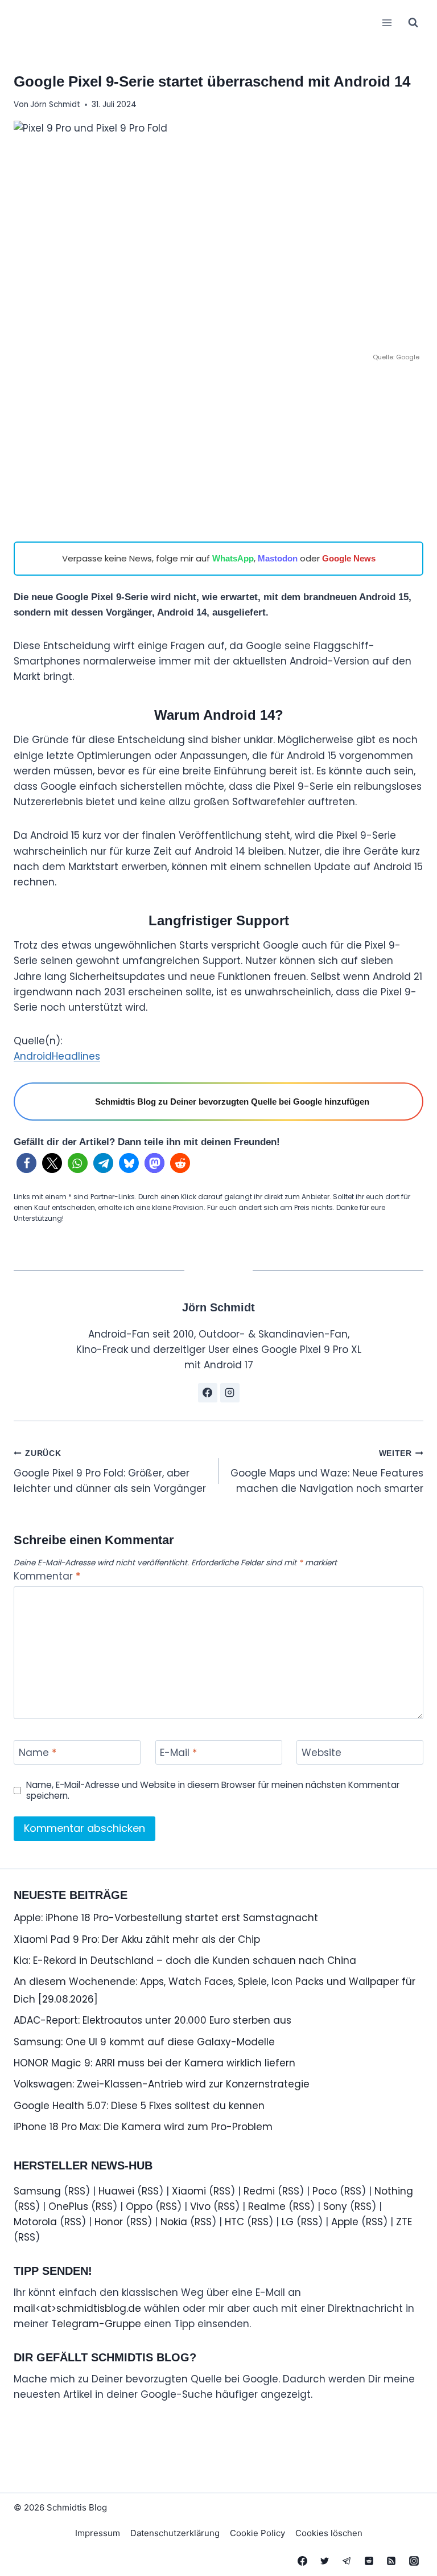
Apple (345, 2222)
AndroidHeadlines (57, 1056)
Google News (349, 558)
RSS (77, 2191)
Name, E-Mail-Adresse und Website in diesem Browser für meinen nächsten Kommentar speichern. (213, 1791)
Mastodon (278, 558)
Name (38, 1753)
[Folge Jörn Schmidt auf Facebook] (208, 1393)
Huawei (116, 2191)
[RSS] (391, 2561)
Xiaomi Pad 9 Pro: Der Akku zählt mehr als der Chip (137, 1939)
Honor (109, 2222)
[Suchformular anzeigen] (413, 23)
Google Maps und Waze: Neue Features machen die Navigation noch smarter (327, 1472)
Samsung (37, 2191)
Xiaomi (189, 2191)
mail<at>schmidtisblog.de (77, 2308)
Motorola (35, 2222)
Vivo (200, 2206)
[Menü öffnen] (387, 22)
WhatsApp (233, 558)
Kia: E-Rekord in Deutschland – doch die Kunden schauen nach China (185, 1960)
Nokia (174, 2222)
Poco (325, 2191)
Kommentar (47, 1576)
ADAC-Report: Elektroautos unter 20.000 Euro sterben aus (152, 2020)
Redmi (259, 2191)
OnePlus (68, 2206)
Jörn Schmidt (55, 104)
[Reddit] (369, 2561)
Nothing (394, 2191)
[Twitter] (325, 2561)
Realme (267, 2206)
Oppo (139, 2206)
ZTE (404, 2222)
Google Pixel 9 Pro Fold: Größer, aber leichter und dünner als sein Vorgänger (110, 1472)
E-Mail (178, 1753)
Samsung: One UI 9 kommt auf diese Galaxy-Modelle (144, 2042)
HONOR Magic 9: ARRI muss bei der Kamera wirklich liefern (154, 2063)
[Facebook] (303, 2561)
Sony (335, 2206)
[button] (26, 1163)
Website (321, 1753)
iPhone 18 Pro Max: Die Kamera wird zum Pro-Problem (143, 2127)
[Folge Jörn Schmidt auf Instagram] (230, 1393)
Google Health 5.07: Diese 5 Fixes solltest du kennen (139, 2106)
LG (288, 2222)
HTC (234, 2222)
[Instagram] (414, 2561)
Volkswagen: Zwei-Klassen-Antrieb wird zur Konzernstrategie (162, 2084)
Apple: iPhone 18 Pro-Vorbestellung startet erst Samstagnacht (166, 1918)
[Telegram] (347, 2561)
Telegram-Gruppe (96, 2324)
